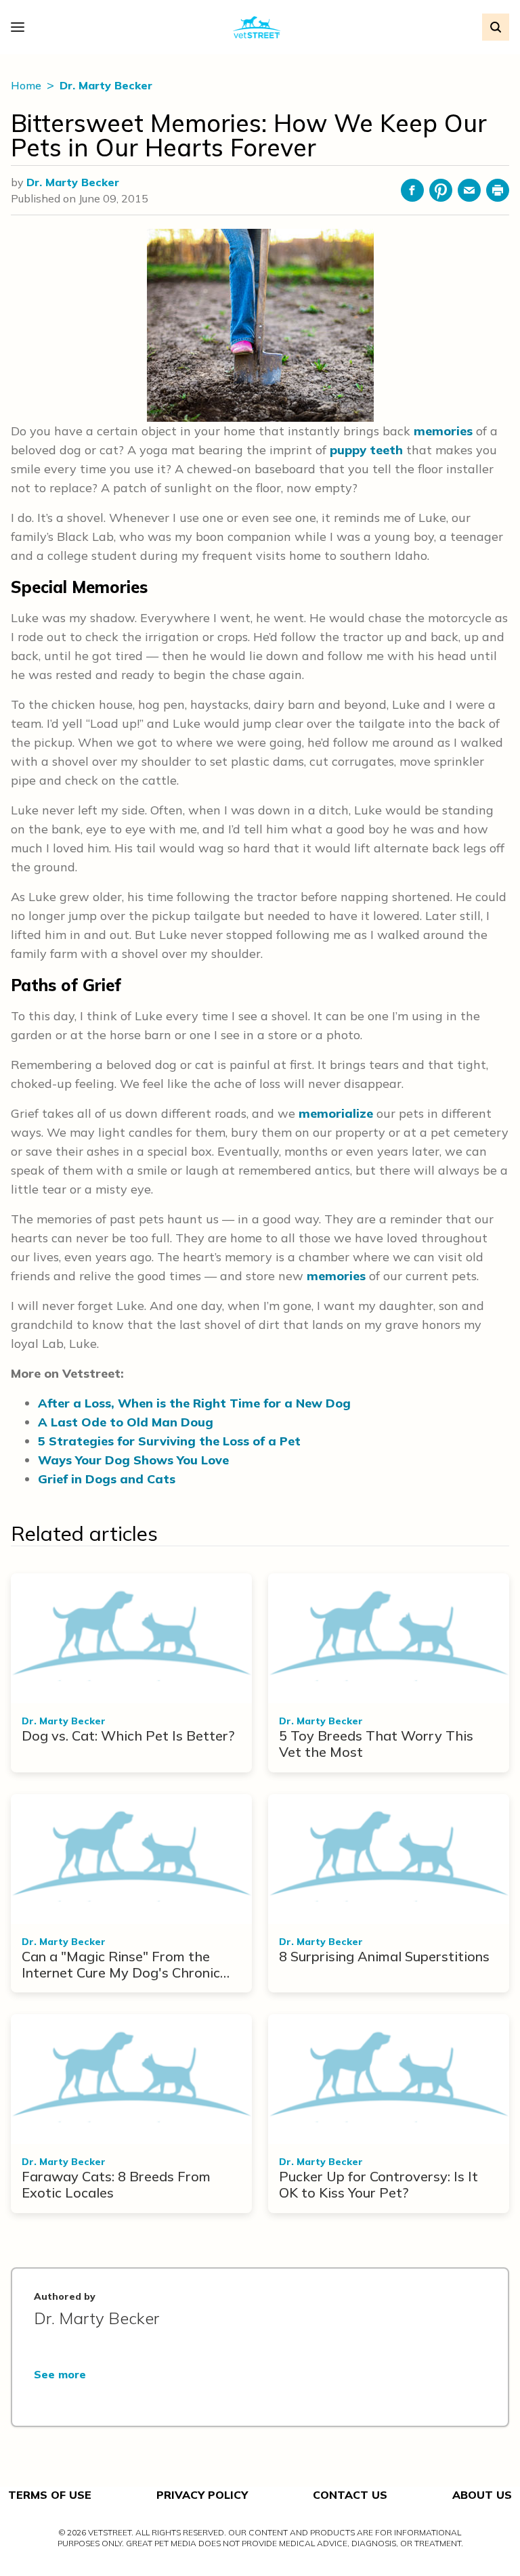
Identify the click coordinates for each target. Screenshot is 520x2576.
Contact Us (350, 2495)
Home (27, 85)
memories (443, 431)
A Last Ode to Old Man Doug (126, 1422)
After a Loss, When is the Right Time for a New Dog (194, 1403)
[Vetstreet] (257, 27)
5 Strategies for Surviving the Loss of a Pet (169, 1441)
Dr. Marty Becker (106, 85)
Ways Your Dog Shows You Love (133, 1460)
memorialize (336, 1113)
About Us (482, 2495)
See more (60, 2374)
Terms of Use (50, 2495)
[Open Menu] (21, 27)
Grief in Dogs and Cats (107, 1479)
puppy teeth (366, 450)
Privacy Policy (202, 2495)
